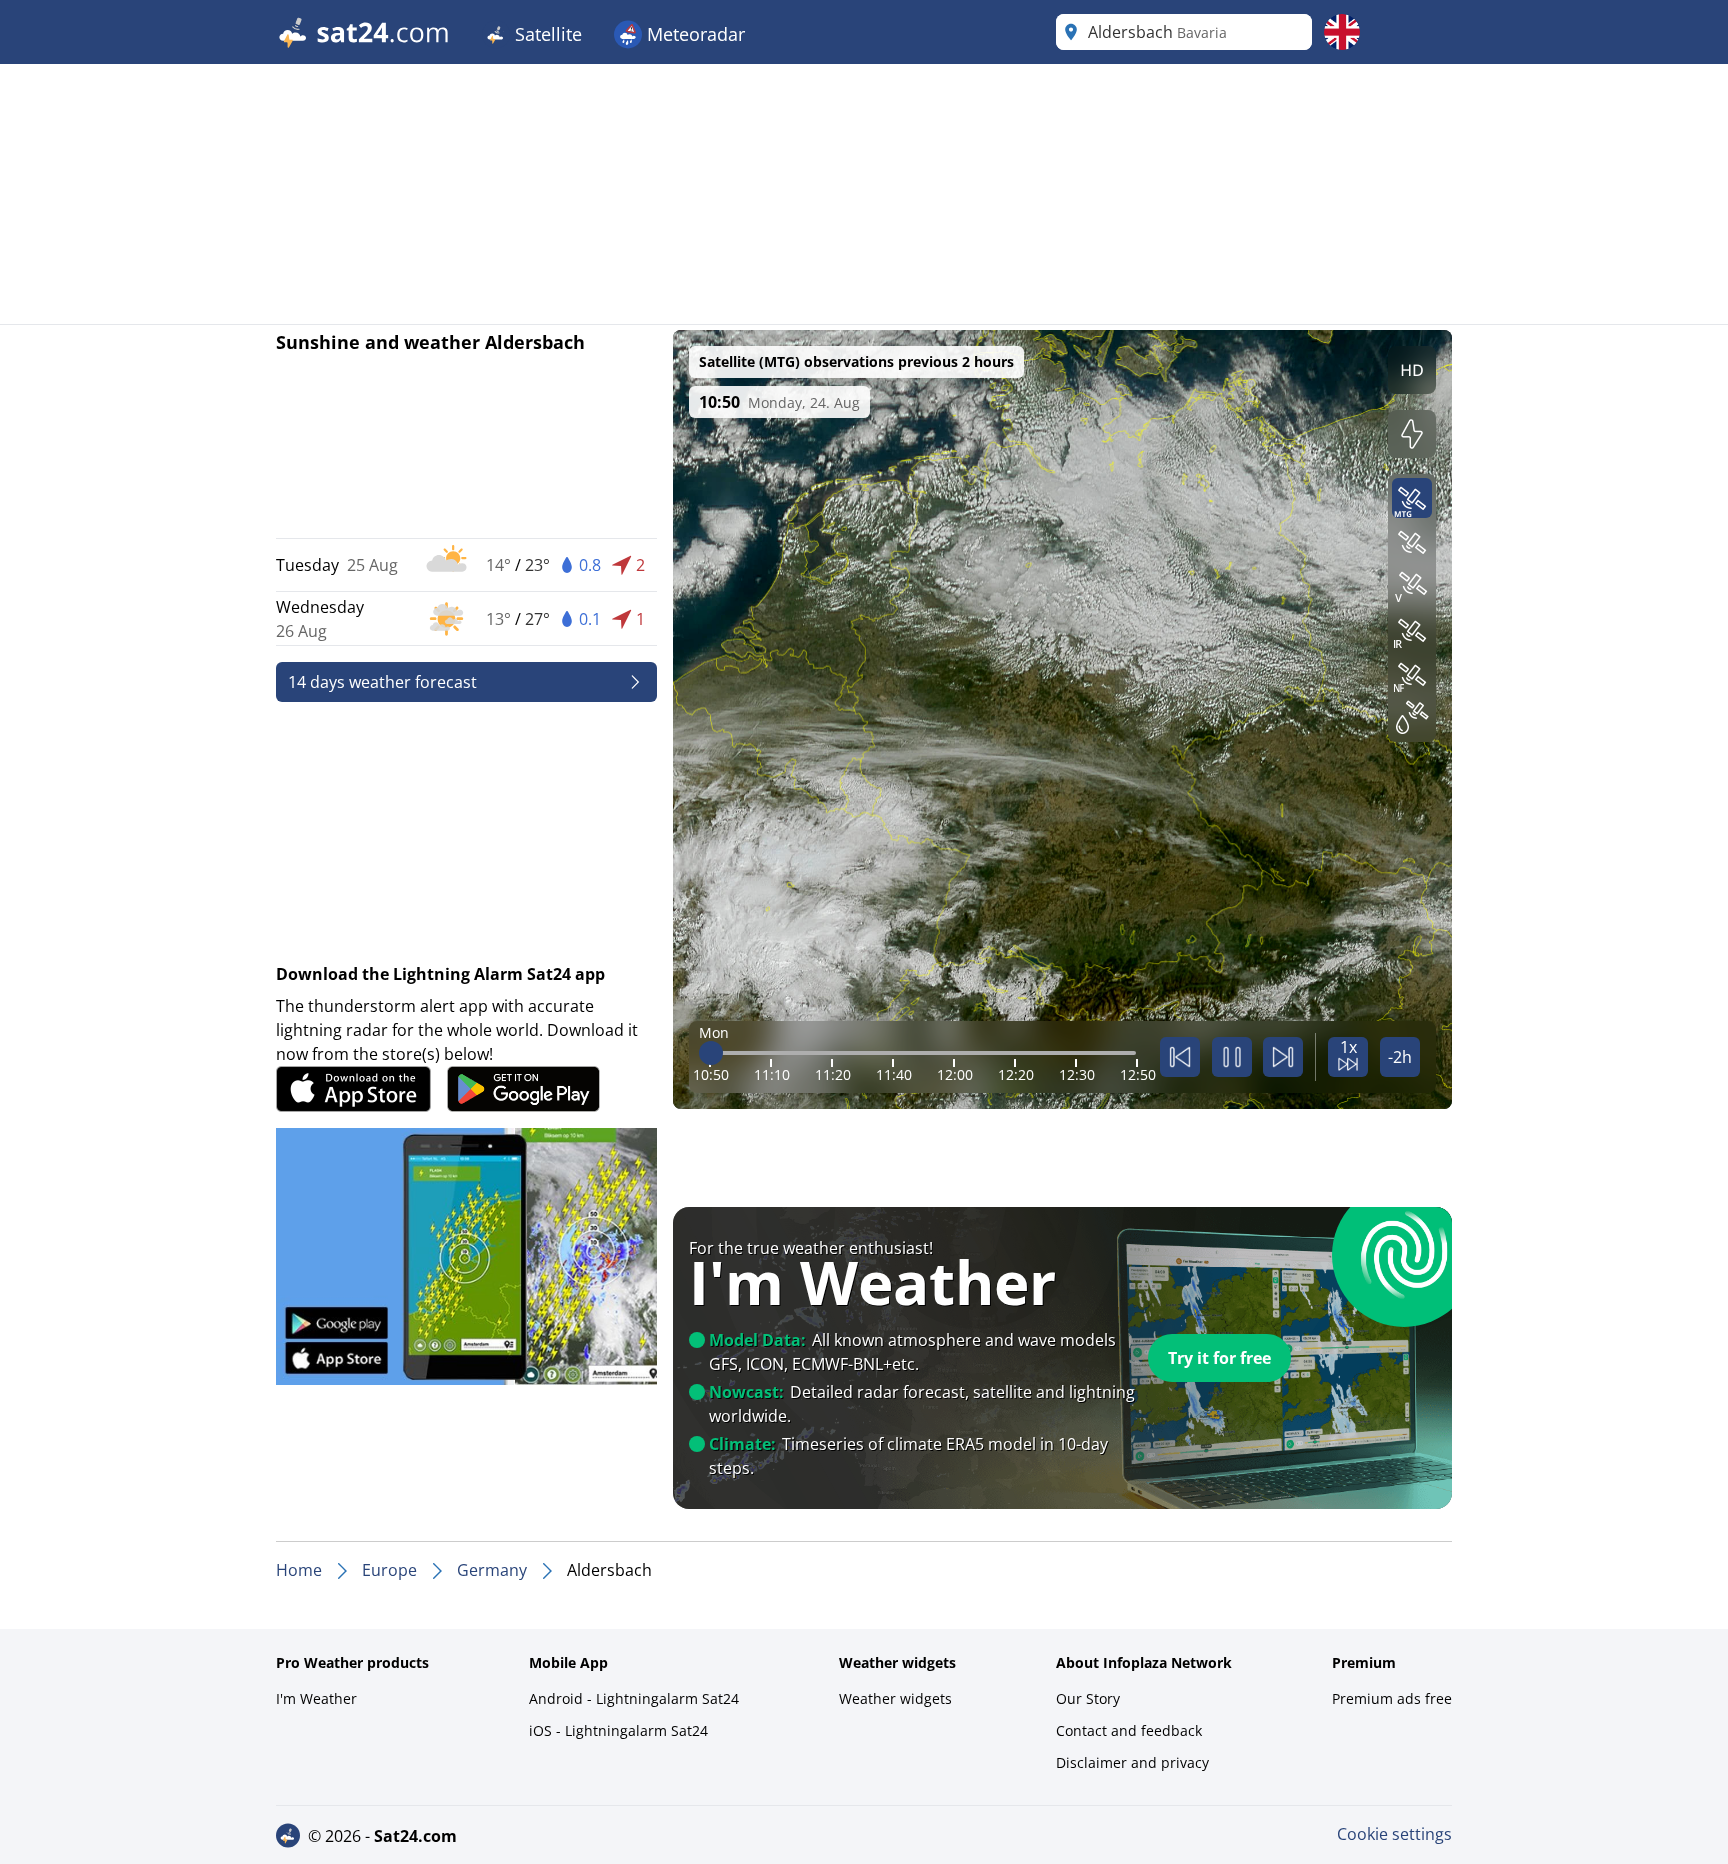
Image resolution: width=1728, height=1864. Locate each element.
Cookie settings (1394, 1834)
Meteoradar (693, 34)
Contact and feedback (1129, 1730)
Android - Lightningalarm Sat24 (634, 1698)
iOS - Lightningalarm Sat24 (618, 1730)
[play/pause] (1232, 1057)
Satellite (546, 34)
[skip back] (1180, 1057)
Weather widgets (895, 1698)
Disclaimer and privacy (1132, 1762)
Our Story (1088, 1698)
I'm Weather (316, 1698)
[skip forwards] (1283, 1057)
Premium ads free (1392, 1698)
